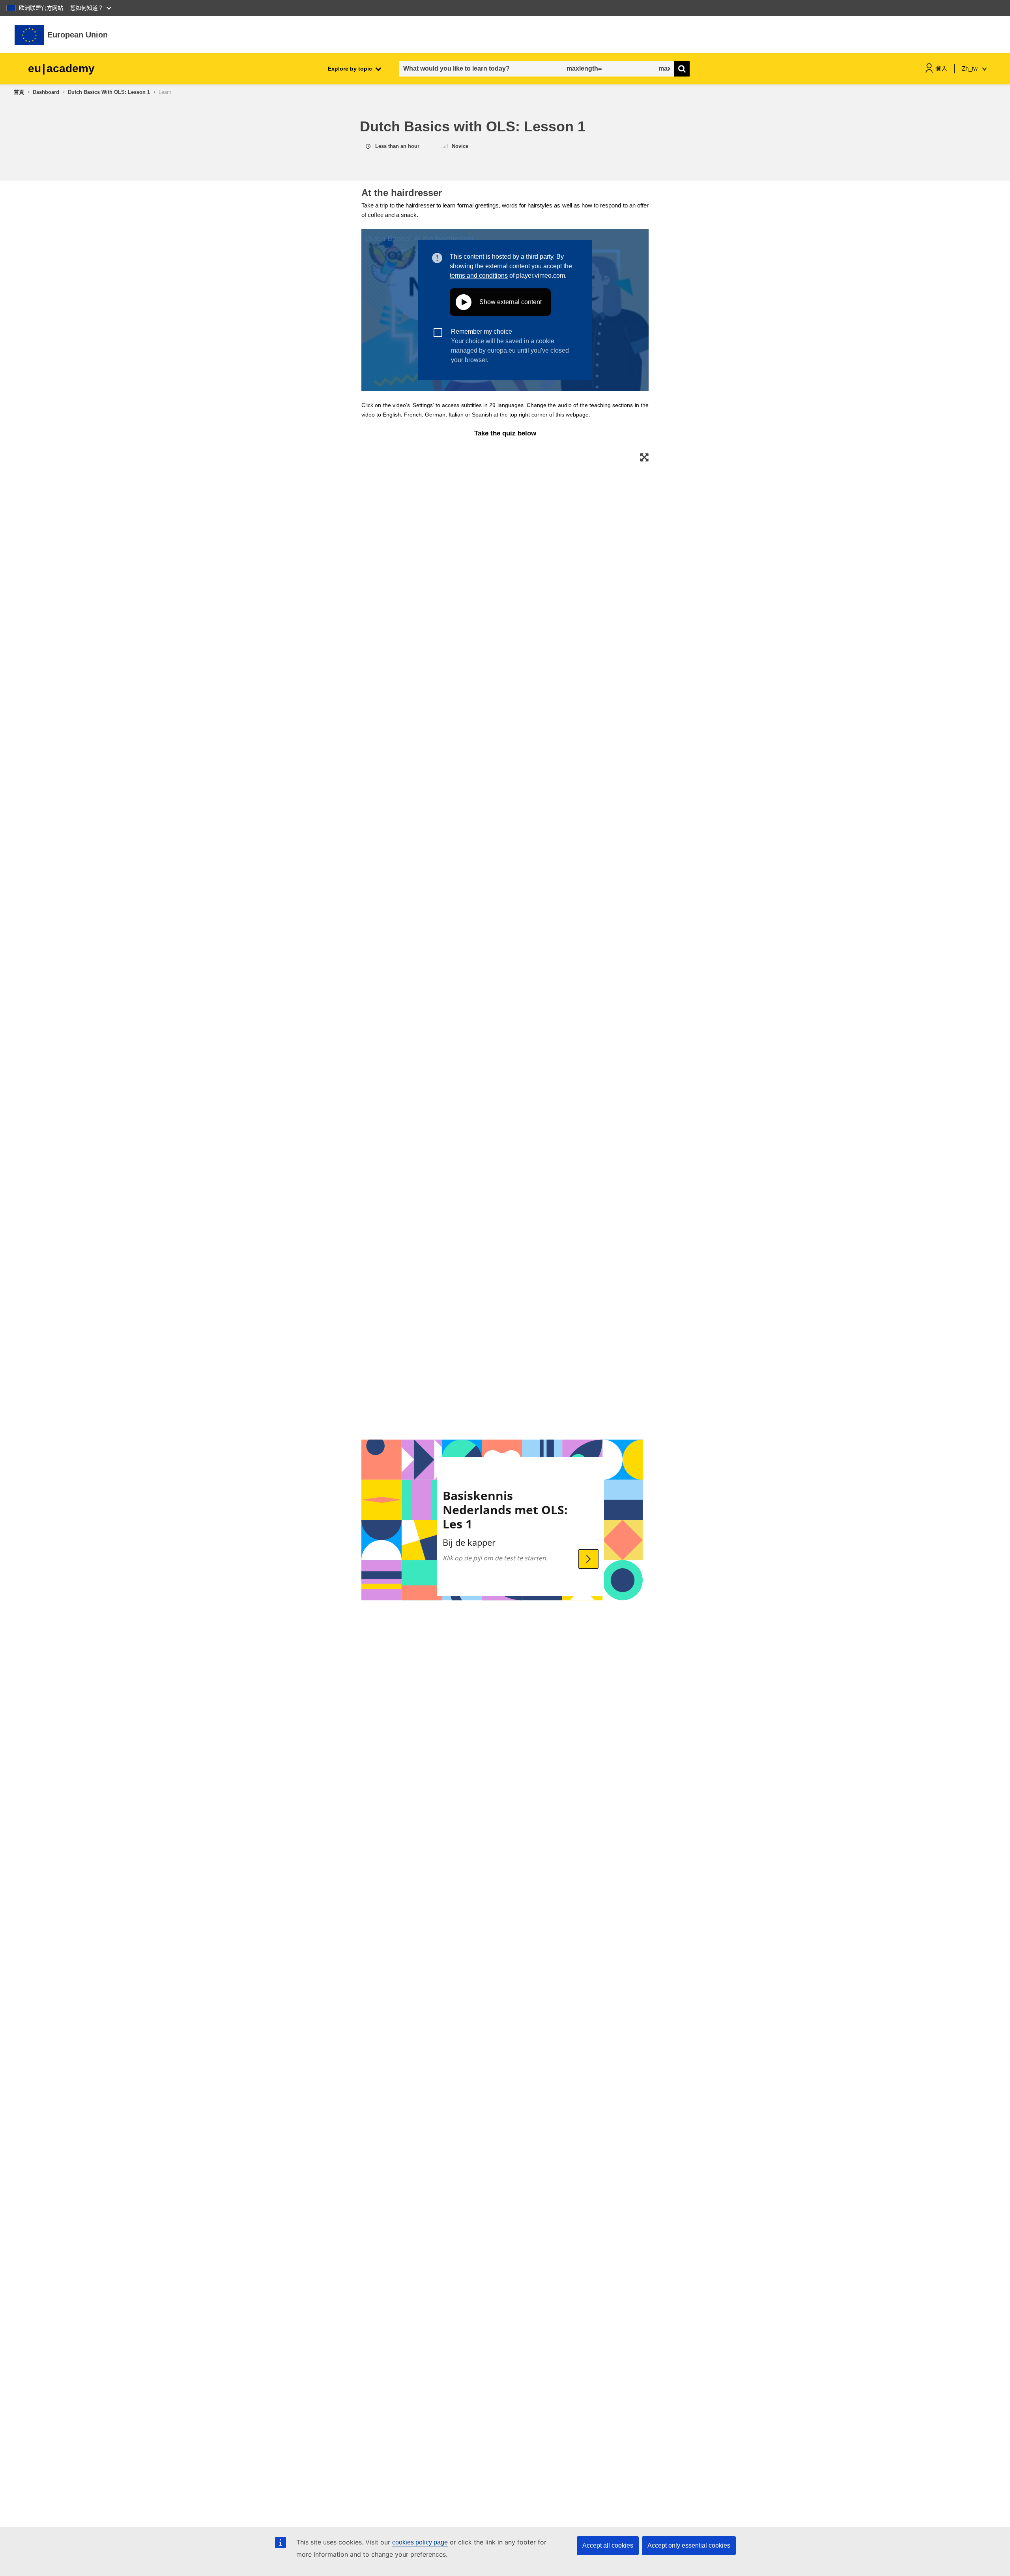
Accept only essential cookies (689, 2545)
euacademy (61, 68)
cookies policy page (420, 2542)
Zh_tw (971, 68)
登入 (941, 68)
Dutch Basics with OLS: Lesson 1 (109, 92)
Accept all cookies (608, 2545)
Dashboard (46, 92)
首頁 (19, 92)
